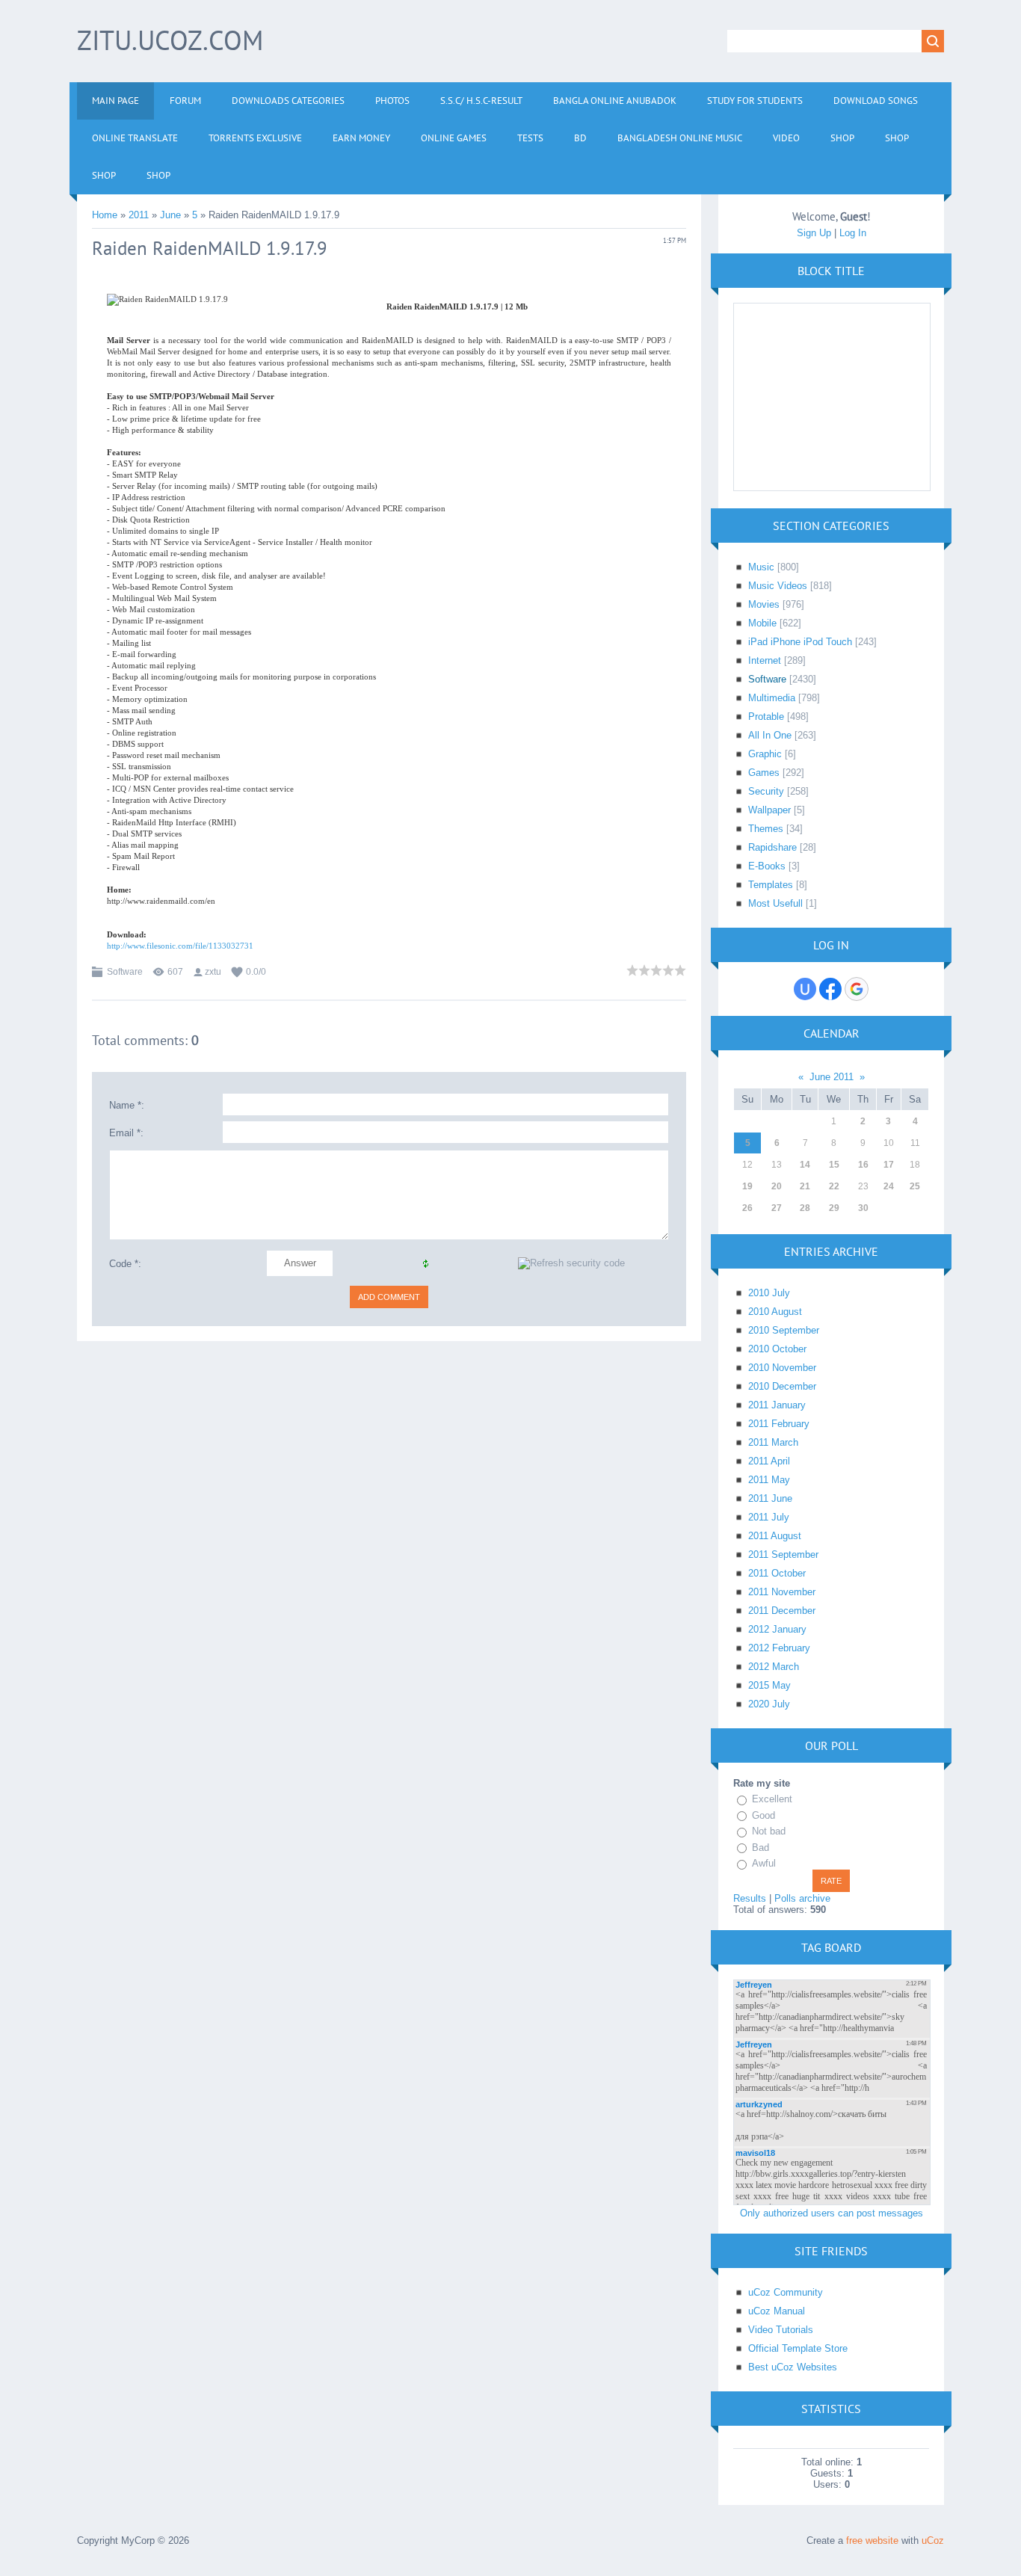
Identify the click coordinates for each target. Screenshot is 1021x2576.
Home (105, 215)
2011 (139, 215)
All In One (770, 735)
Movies (764, 604)
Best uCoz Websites (793, 2367)
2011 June (770, 1498)
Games (764, 773)
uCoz (933, 2540)
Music (761, 567)
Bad (761, 1848)
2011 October (777, 1573)
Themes (766, 829)
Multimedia (772, 698)
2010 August (775, 1312)
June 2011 (832, 1077)
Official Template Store (798, 2348)
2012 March (774, 1667)
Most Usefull (775, 903)
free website (872, 2540)
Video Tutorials (781, 2330)
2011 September (783, 1554)
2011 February (779, 1424)
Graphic (765, 754)
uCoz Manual (777, 2311)
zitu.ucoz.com (170, 40)
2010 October (777, 1349)
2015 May (769, 1685)
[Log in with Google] (857, 989)
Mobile (762, 623)
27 (777, 1208)
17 (889, 1165)
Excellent (772, 1799)
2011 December (782, 1611)
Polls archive (802, 1898)
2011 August (775, 1536)
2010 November (782, 1368)
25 (915, 1186)
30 (863, 1208)
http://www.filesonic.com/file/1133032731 (180, 946)
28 (805, 1208)
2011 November (782, 1592)
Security (766, 791)
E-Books (767, 866)
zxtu (213, 972)
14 (805, 1165)
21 (805, 1186)
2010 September (784, 1330)
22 (834, 1186)
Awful (764, 1863)
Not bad (769, 1831)
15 (834, 1165)
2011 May (769, 1480)
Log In (853, 233)
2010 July (769, 1293)
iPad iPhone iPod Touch (800, 642)
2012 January (777, 1629)
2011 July (769, 1517)
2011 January (777, 1405)
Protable (766, 717)
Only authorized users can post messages (832, 2213)
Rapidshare (772, 847)
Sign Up (814, 233)
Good (764, 1815)
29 (834, 1208)
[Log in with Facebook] (830, 989)
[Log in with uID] (805, 989)
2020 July (769, 1704)
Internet (765, 660)
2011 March (773, 1442)
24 (889, 1186)
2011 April (769, 1461)
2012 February (779, 1648)
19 (747, 1186)
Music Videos (778, 586)
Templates (771, 885)
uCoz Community (786, 2292)
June (170, 215)
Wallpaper (769, 810)
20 (777, 1186)
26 (747, 1208)
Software (125, 972)
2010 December (782, 1386)
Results (750, 1898)
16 (863, 1165)
